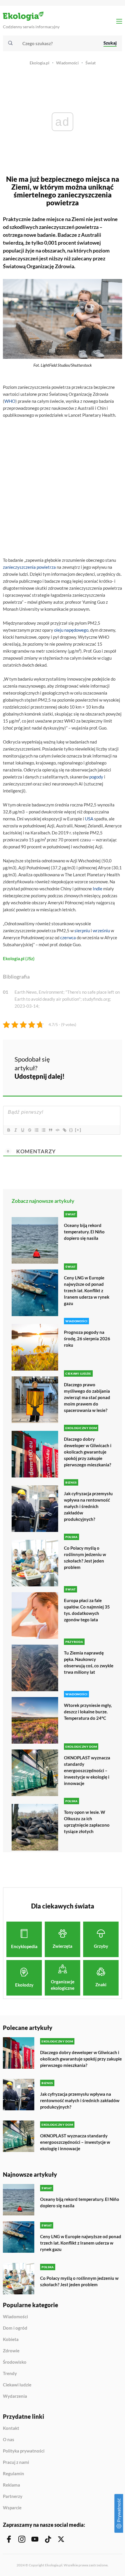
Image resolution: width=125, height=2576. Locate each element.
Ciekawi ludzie (17, 2385)
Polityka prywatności (24, 2451)
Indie (98, 889)
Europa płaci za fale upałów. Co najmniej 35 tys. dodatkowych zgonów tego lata (87, 1610)
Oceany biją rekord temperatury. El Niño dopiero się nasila (84, 1232)
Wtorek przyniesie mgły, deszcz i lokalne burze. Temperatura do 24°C (88, 1712)
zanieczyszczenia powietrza (29, 567)
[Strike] (29, 1130)
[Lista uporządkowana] (36, 1130)
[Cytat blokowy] (50, 1130)
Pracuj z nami (16, 2462)
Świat (91, 63)
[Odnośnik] (64, 1130)
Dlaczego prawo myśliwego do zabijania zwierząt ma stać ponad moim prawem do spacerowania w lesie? (87, 1397)
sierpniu (82, 931)
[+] (78, 1130)
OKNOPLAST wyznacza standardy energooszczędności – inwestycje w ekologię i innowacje (87, 1770)
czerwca (68, 937)
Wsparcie (12, 2508)
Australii (91, 235)
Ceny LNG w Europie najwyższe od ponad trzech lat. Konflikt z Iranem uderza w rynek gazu (87, 1290)
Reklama (11, 2485)
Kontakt (11, 2428)
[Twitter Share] (92, 1059)
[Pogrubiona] (8, 1130)
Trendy (10, 2374)
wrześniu (101, 931)
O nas (9, 2440)
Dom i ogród (15, 2328)
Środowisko (15, 2362)
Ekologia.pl (40, 63)
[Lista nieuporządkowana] (43, 1130)
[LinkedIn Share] (76, 1075)
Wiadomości (67, 63)
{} (71, 1130)
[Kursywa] (15, 1130)
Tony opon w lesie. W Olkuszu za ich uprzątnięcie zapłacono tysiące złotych (87, 1822)
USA (89, 819)
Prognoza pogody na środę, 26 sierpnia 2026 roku (87, 1339)
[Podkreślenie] (22, 1130)
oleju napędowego (71, 630)
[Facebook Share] (76, 1059)
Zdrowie (11, 2351)
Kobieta (11, 2340)
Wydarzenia (15, 2396)
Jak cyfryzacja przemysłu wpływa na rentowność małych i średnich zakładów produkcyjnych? (88, 1506)
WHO (10, 401)
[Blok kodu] (57, 1130)
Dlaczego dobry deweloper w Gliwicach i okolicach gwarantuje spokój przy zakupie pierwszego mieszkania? (88, 1452)
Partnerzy (13, 2496)
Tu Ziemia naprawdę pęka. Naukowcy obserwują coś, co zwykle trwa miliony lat (89, 1662)
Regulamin (14, 2474)
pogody (96, 777)
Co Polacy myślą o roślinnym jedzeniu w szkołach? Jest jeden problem (85, 1558)
